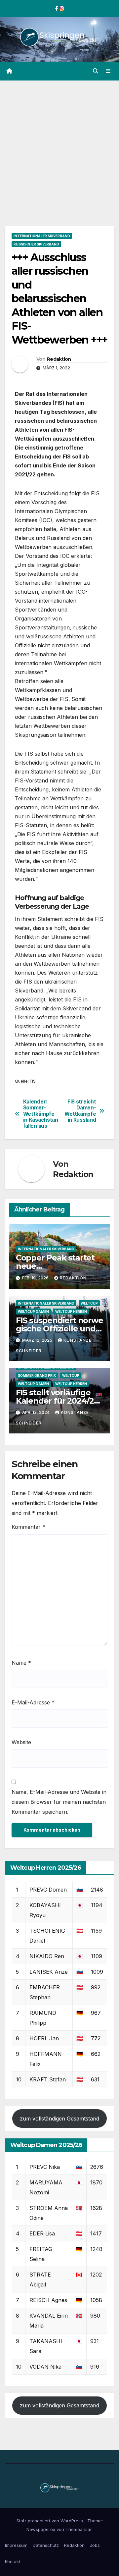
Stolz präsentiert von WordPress (50, 2521)
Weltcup (89, 1303)
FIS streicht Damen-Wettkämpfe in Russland (80, 1111)
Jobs (95, 2545)
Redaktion (59, 359)
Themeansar (79, 2529)
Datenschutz (46, 2545)
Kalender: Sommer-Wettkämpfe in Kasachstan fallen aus (41, 1114)
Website (21, 1742)
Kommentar (28, 1527)
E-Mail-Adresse (33, 1702)
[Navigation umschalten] (108, 71)
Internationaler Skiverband (42, 236)
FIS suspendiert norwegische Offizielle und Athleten (59, 1329)
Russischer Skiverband (36, 244)
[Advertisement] (59, 143)
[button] (96, 71)
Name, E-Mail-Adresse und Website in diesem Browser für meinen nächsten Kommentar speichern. (59, 1802)
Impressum (16, 2545)
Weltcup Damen (33, 1312)
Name (21, 1663)
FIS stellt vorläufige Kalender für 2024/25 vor (57, 1401)
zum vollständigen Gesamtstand (59, 2119)
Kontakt (13, 2561)
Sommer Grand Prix (37, 1375)
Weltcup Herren (71, 1312)
